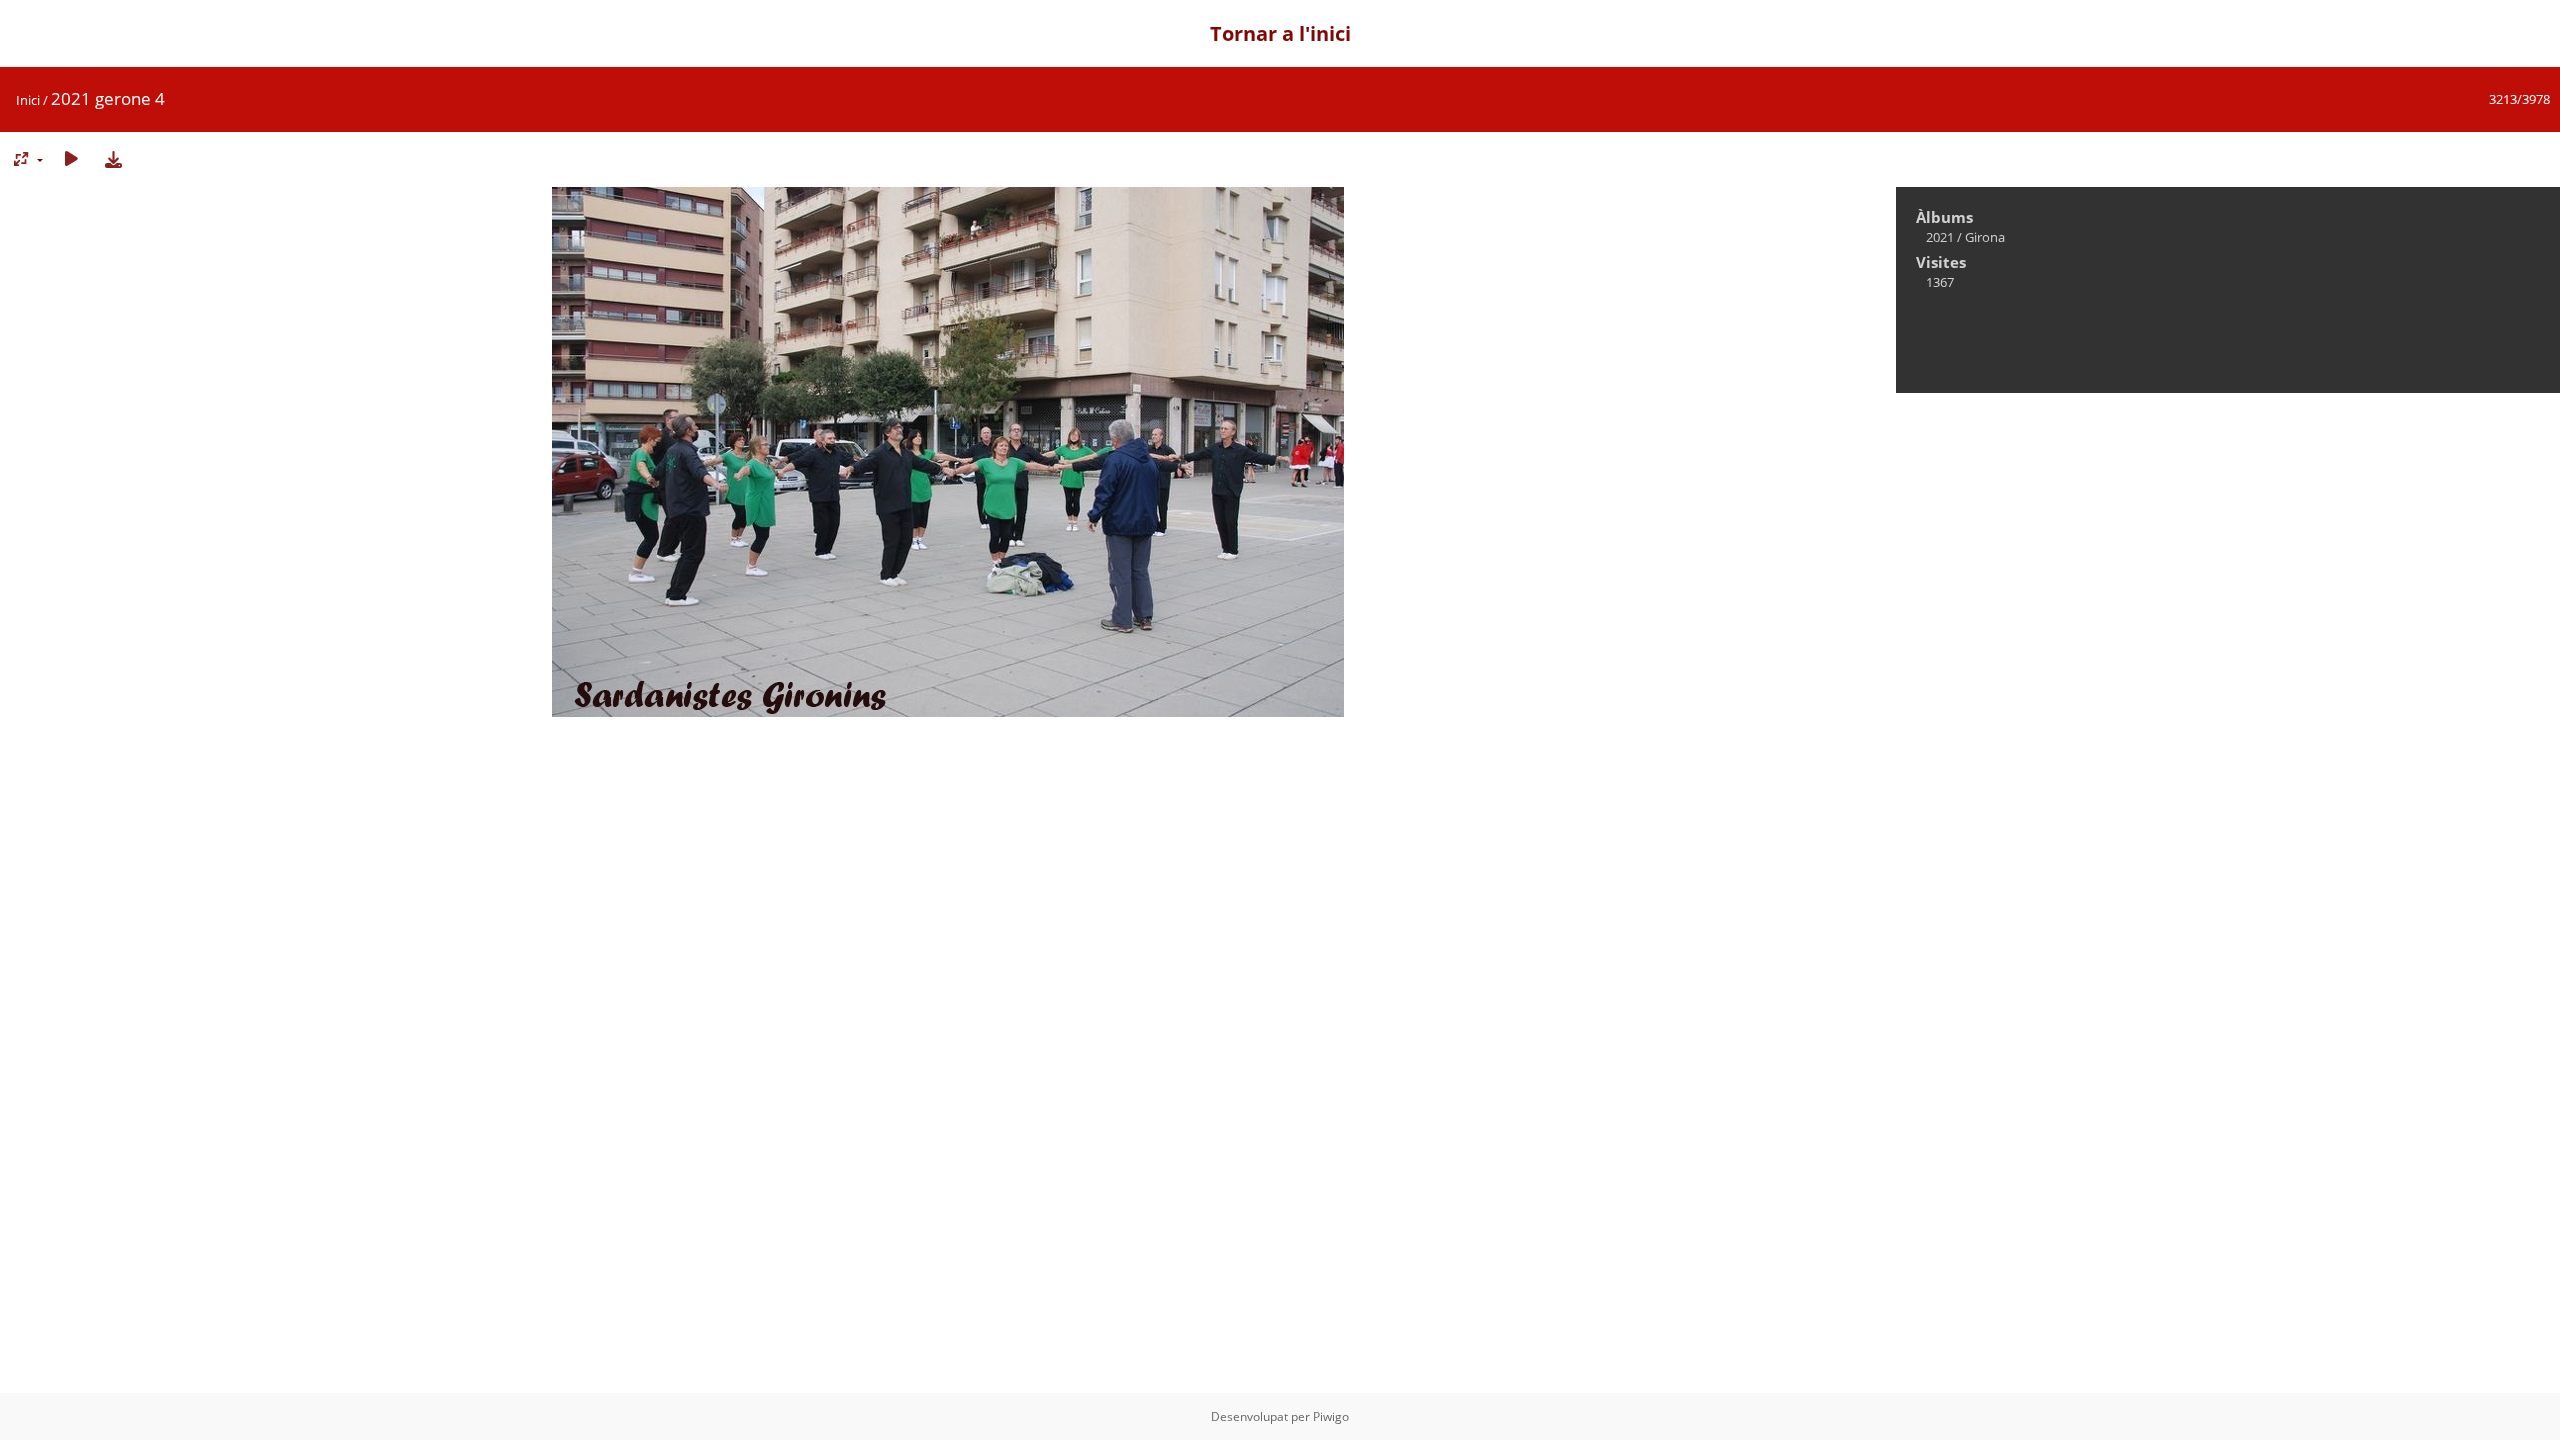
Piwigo (1331, 1416)
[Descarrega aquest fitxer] (113, 158)
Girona (1985, 237)
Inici (28, 100)
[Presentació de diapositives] (71, 158)
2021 (1940, 237)
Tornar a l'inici (1280, 33)
